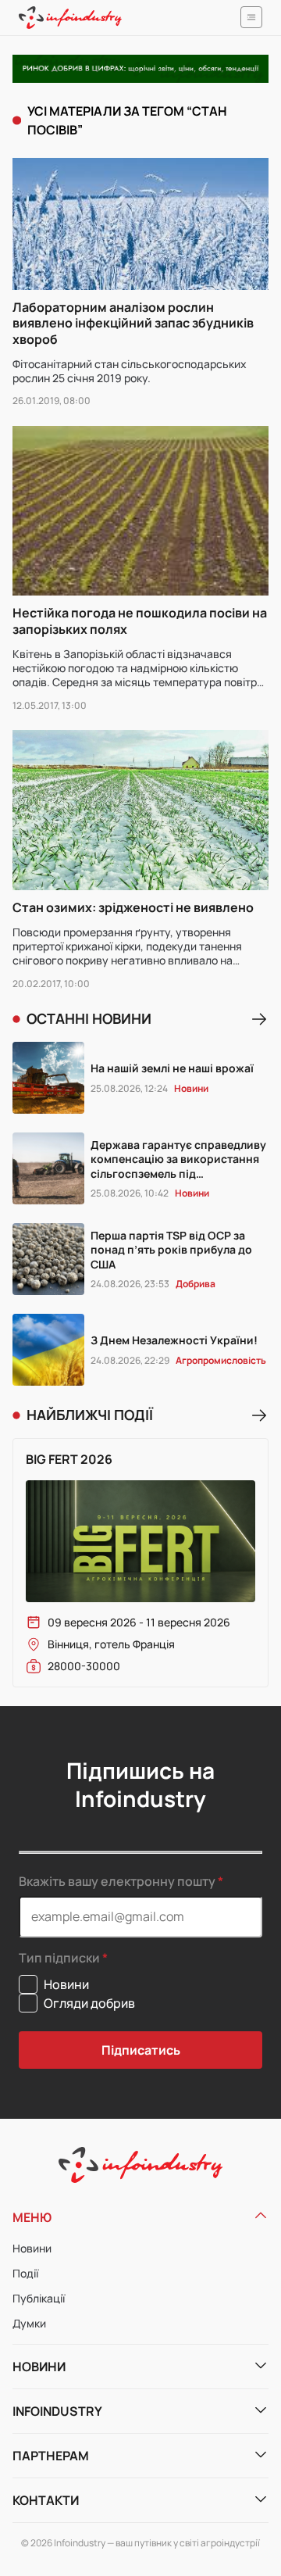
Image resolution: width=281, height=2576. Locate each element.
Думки (29, 2323)
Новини (32, 2248)
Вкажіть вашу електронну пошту (117, 1881)
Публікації (39, 2298)
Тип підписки (59, 1958)
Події (25, 2273)
